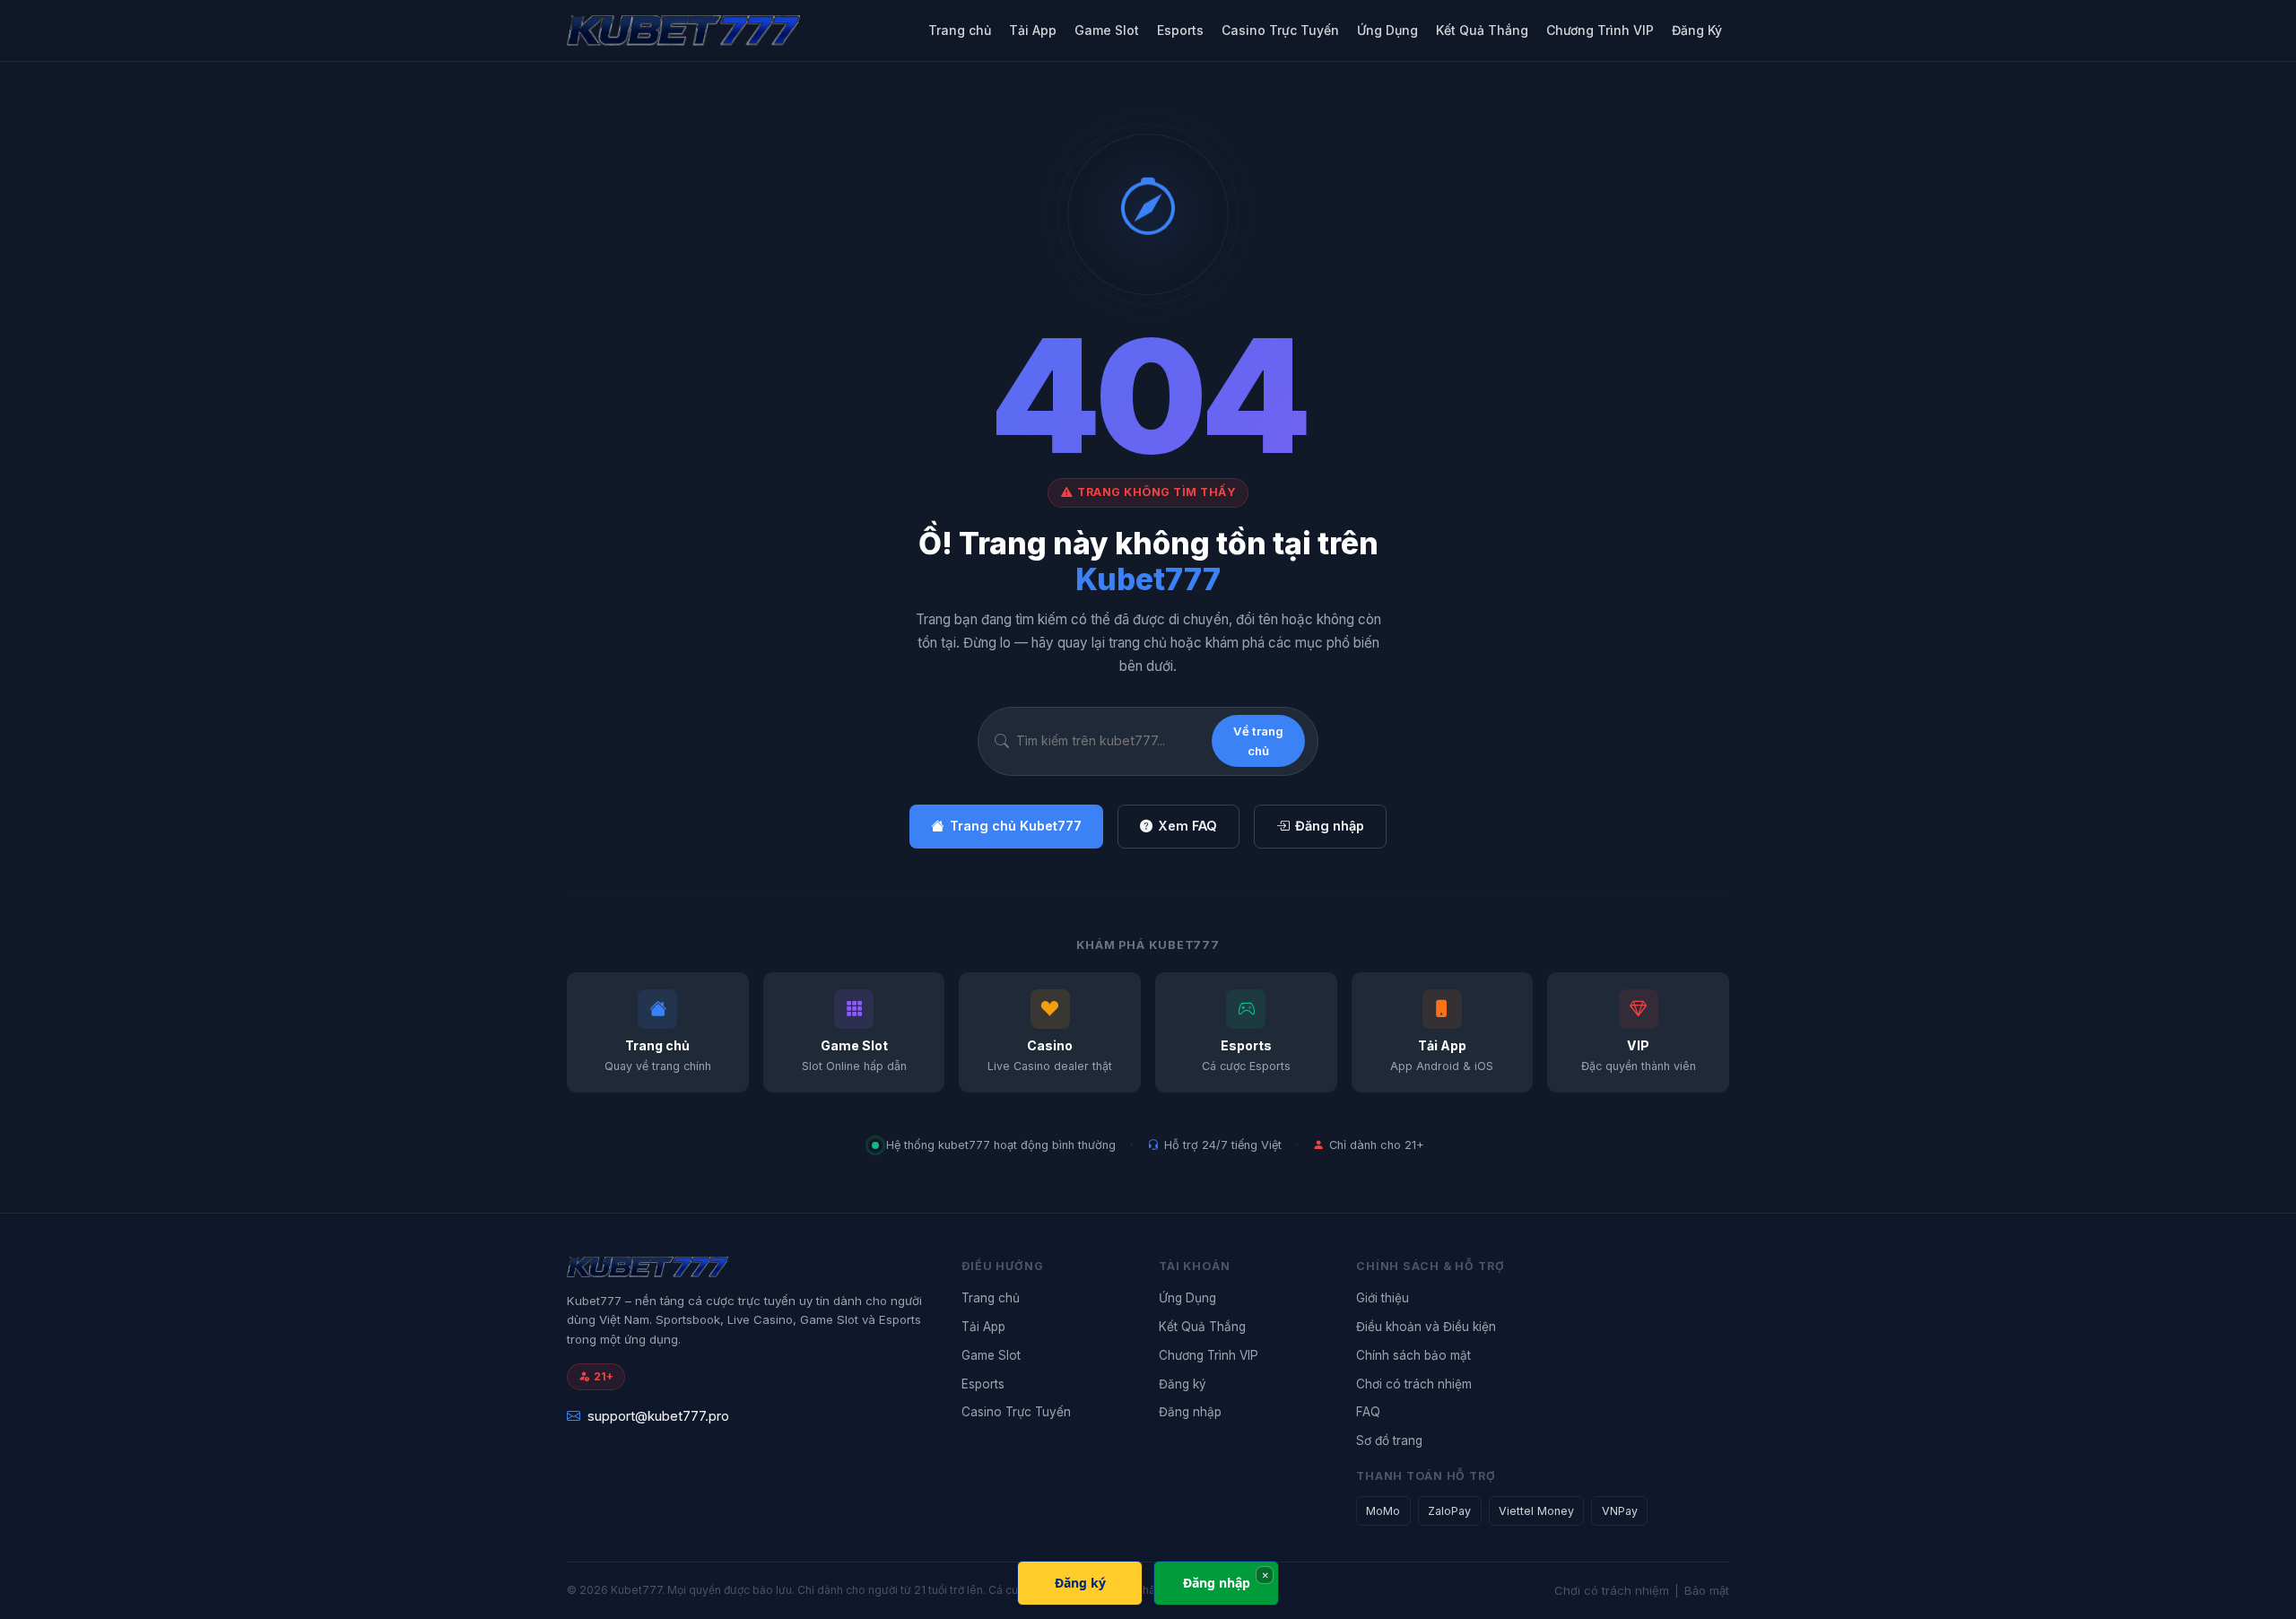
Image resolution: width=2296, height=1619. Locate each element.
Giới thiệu (1383, 1298)
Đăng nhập (1330, 826)
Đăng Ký (1697, 30)
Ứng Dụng (1387, 30)
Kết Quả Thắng (1482, 30)
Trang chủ (960, 30)
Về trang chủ (1258, 741)
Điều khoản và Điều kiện (1426, 1327)
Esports (1180, 30)
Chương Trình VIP (1600, 30)
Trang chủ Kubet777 (1016, 826)
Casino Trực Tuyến (1280, 30)
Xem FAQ (1187, 826)
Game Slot (1107, 30)
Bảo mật (1707, 1590)
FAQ (1368, 1412)
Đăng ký (1183, 1384)
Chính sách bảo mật (1413, 1355)
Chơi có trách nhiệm (1414, 1384)
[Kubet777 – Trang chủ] (719, 30)
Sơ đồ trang (1389, 1441)
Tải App (1033, 30)
